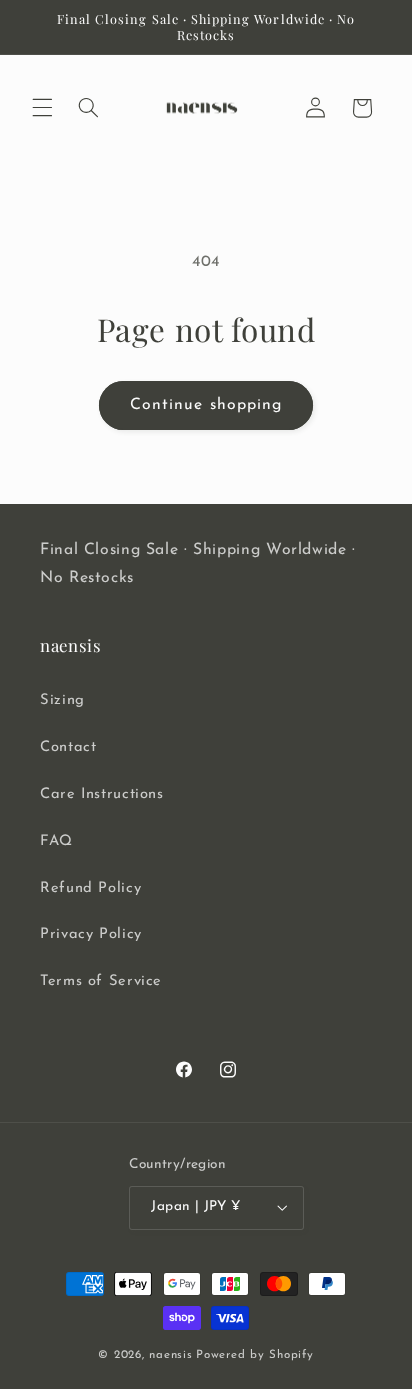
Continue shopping (206, 405)
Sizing (62, 700)
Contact (68, 747)
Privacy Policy (91, 934)
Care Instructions (102, 794)
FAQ (56, 841)
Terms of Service (101, 981)
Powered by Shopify (254, 1355)
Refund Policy (90, 888)
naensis (170, 1355)
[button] (42, 108)
